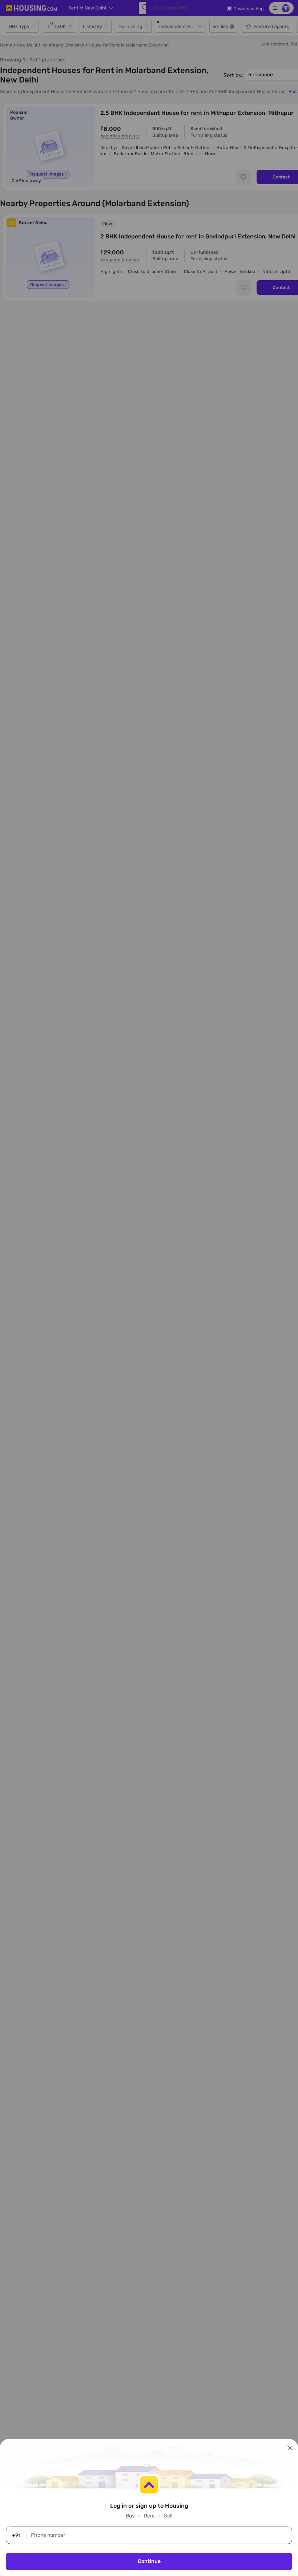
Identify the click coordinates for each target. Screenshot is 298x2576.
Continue (149, 2561)
